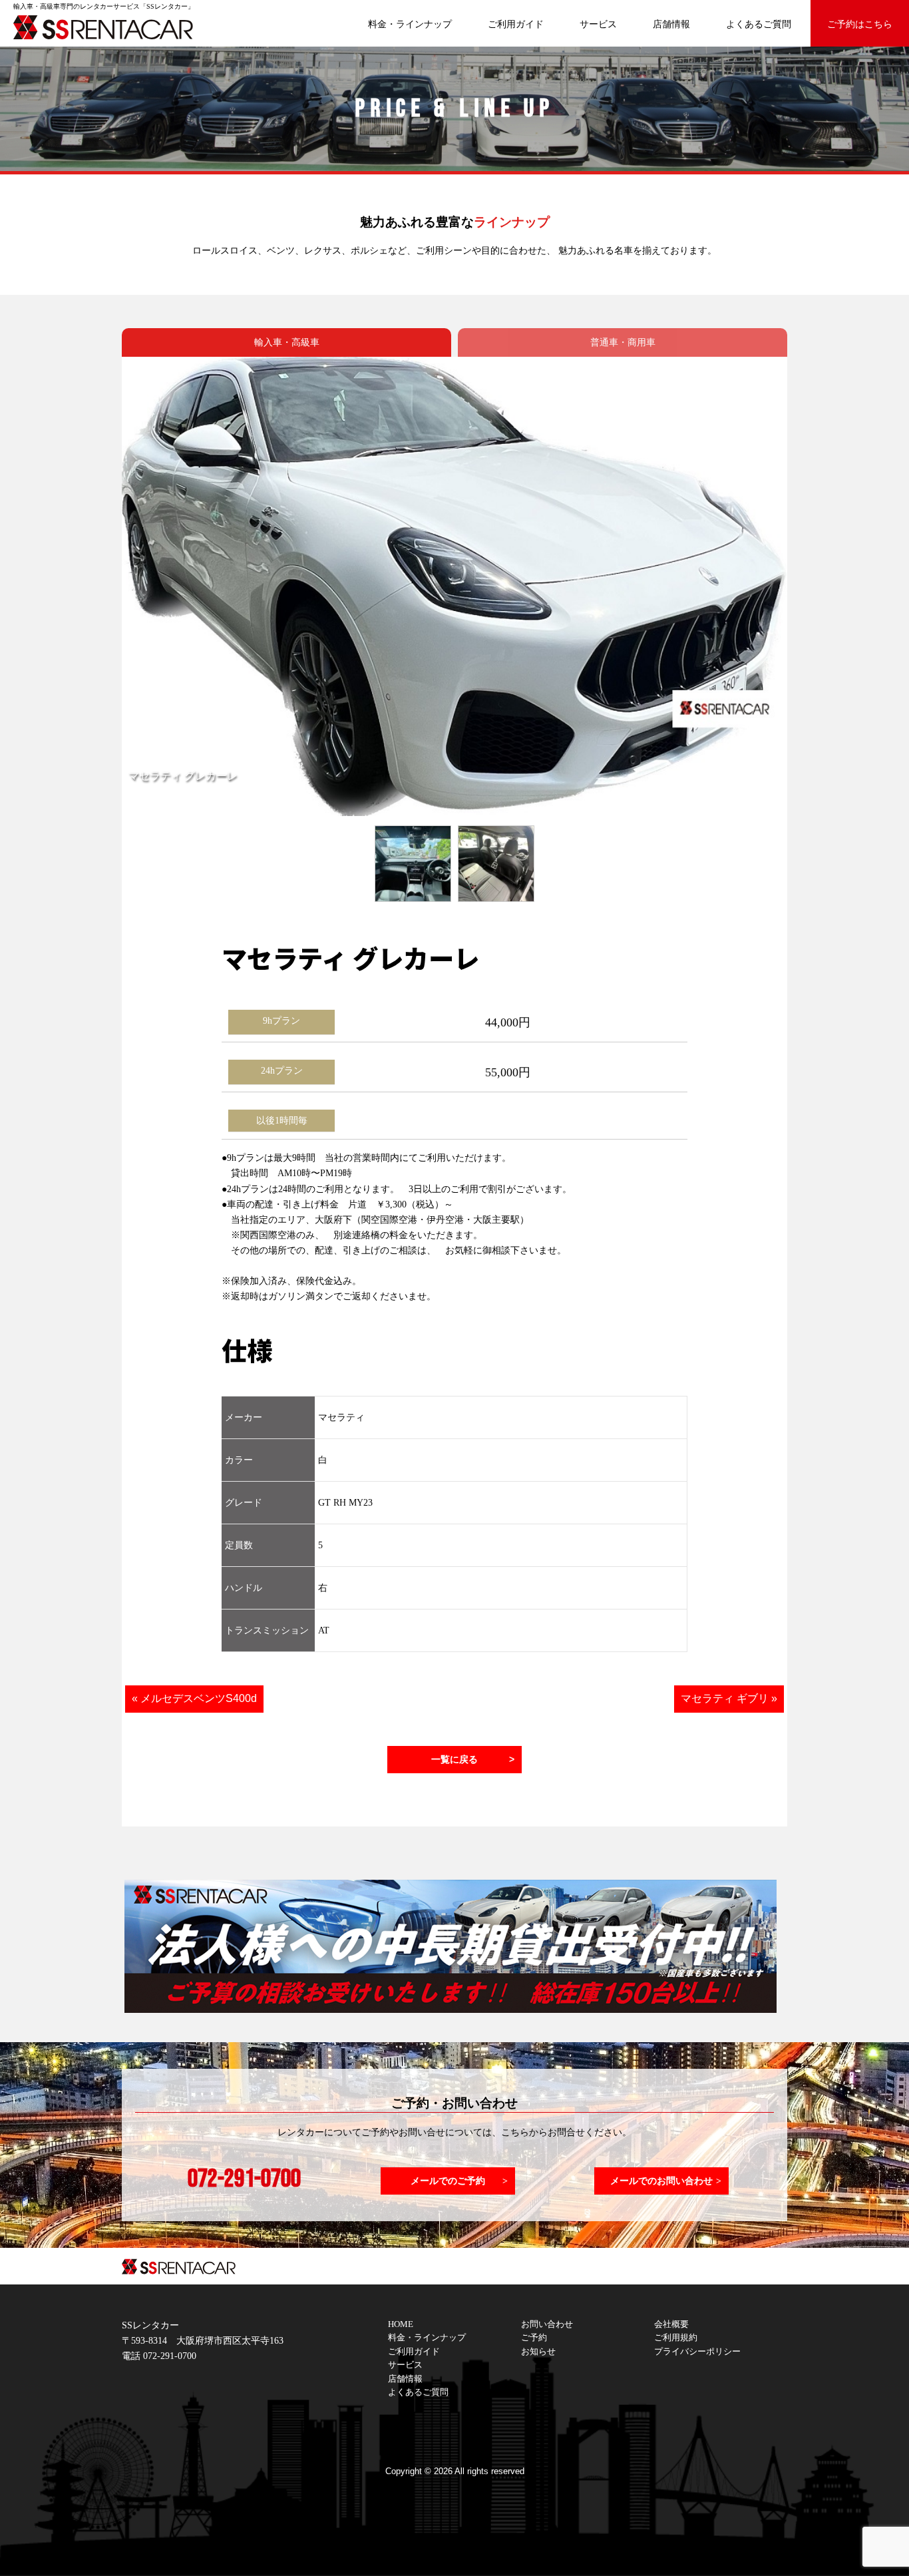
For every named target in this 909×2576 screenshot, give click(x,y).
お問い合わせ (547, 2324)
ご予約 (534, 2338)
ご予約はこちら (860, 24)
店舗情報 (671, 24)
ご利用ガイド (516, 24)
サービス (598, 24)
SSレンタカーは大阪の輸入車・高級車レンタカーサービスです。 (113, 27)
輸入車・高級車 (287, 342)
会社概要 (671, 2324)
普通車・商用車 (623, 342)
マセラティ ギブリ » (729, 1698)
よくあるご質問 (759, 24)
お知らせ (538, 2352)
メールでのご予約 (448, 2181)
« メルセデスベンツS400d (194, 1698)
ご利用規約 (676, 2338)
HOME (401, 2324)
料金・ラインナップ (410, 24)
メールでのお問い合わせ (661, 2181)
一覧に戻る (454, 1759)
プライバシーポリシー (697, 2352)
